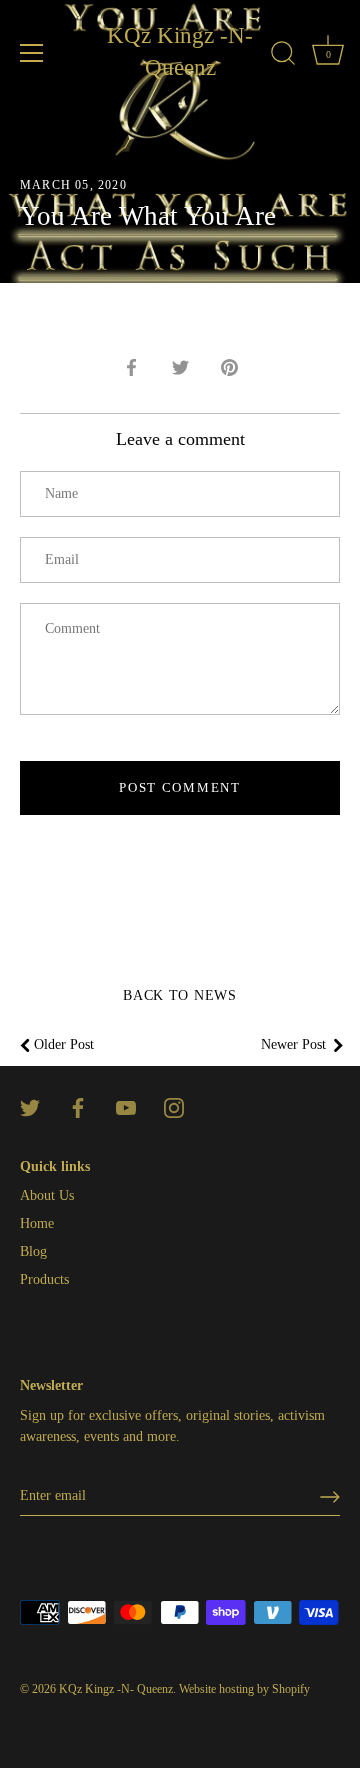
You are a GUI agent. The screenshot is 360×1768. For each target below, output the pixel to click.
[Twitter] (30, 1106)
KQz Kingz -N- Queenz (180, 51)
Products (44, 1279)
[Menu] (32, 53)
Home (37, 1223)
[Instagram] (174, 1106)
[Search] (283, 56)
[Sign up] (330, 1497)
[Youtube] (126, 1106)
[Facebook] (78, 1106)
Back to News (179, 995)
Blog (33, 1251)
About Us (47, 1195)
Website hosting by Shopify (244, 1689)
